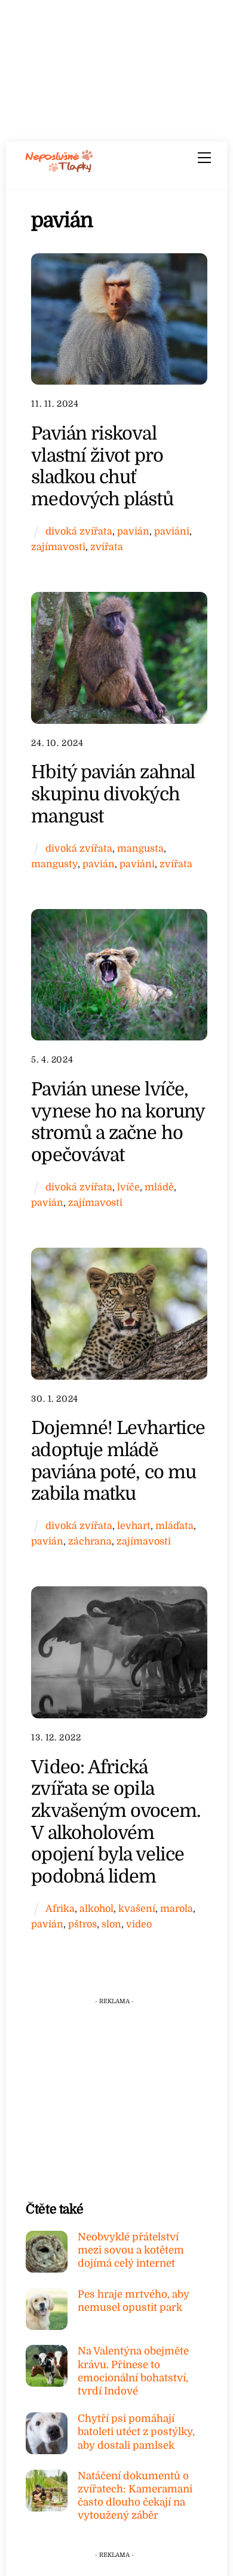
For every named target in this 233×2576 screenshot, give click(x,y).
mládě (159, 1187)
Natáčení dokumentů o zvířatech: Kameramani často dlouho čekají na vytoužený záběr (135, 2496)
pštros (82, 1924)
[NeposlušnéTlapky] (59, 168)
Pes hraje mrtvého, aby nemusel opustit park (134, 2301)
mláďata (174, 1526)
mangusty (54, 864)
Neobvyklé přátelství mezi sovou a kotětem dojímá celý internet (131, 2250)
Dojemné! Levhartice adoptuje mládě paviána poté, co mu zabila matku (118, 1461)
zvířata (107, 547)
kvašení (137, 1909)
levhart (134, 1526)
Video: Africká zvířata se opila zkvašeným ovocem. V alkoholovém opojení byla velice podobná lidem (115, 1822)
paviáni (172, 531)
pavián (133, 531)
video (139, 1924)
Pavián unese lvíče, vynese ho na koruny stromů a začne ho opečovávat (118, 1122)
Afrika (60, 1909)
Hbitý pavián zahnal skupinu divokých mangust (113, 794)
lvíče (128, 1187)
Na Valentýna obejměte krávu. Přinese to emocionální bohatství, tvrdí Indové (133, 2371)
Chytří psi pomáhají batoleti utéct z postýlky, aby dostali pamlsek (136, 2432)
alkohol (96, 1909)
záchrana (90, 1541)
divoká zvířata (79, 531)
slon (111, 1924)
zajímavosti (58, 547)
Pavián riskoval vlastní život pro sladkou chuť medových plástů (102, 466)
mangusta (140, 848)
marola (177, 1909)
